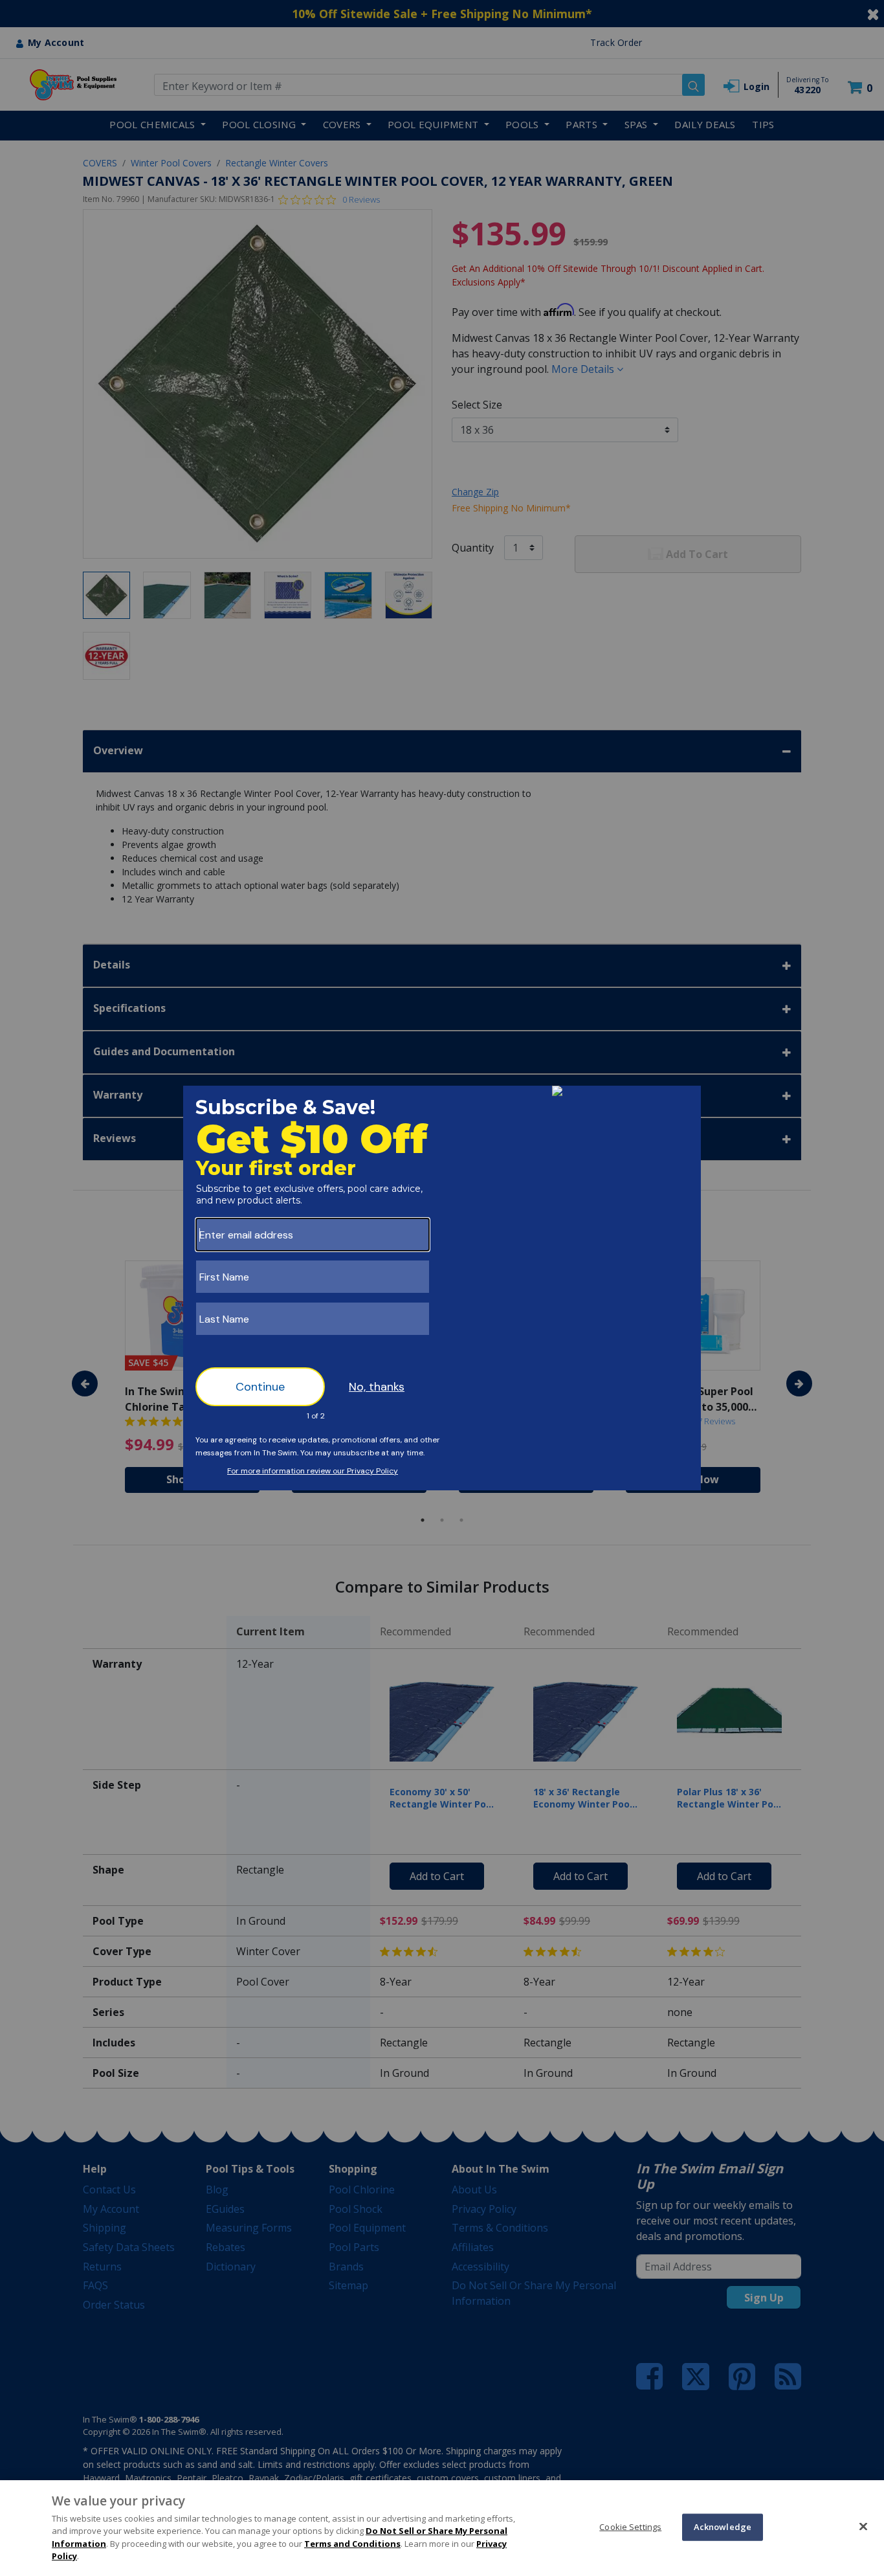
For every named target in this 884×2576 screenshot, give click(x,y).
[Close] (863, 2526)
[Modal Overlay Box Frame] (442, 1288)
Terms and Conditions (352, 2544)
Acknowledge (723, 2527)
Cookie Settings (630, 2527)
